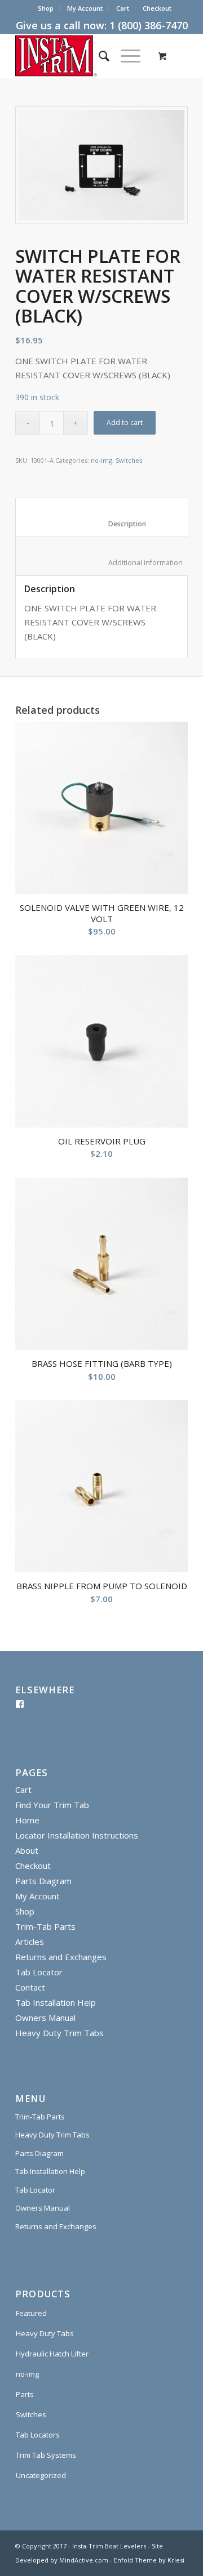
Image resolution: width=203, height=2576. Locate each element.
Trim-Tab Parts (45, 1926)
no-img (101, 460)
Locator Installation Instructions (77, 1835)
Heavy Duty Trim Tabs (59, 2033)
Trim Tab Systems (46, 2455)
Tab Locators (38, 2435)
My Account (85, 8)
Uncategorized (41, 2475)
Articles (30, 1942)
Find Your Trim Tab (52, 1805)
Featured (31, 2313)
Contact (30, 1987)
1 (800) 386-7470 (149, 25)
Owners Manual (45, 2018)
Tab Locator (39, 1972)
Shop (46, 8)
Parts (25, 2394)
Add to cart (125, 422)
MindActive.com (84, 2560)
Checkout (157, 8)
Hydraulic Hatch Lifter (52, 2354)
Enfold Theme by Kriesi (149, 2560)
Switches (129, 460)
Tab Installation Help (56, 2002)
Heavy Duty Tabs (45, 2333)
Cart (123, 8)
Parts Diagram (43, 1881)
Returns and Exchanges (61, 1957)
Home (27, 1820)
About (27, 1850)
